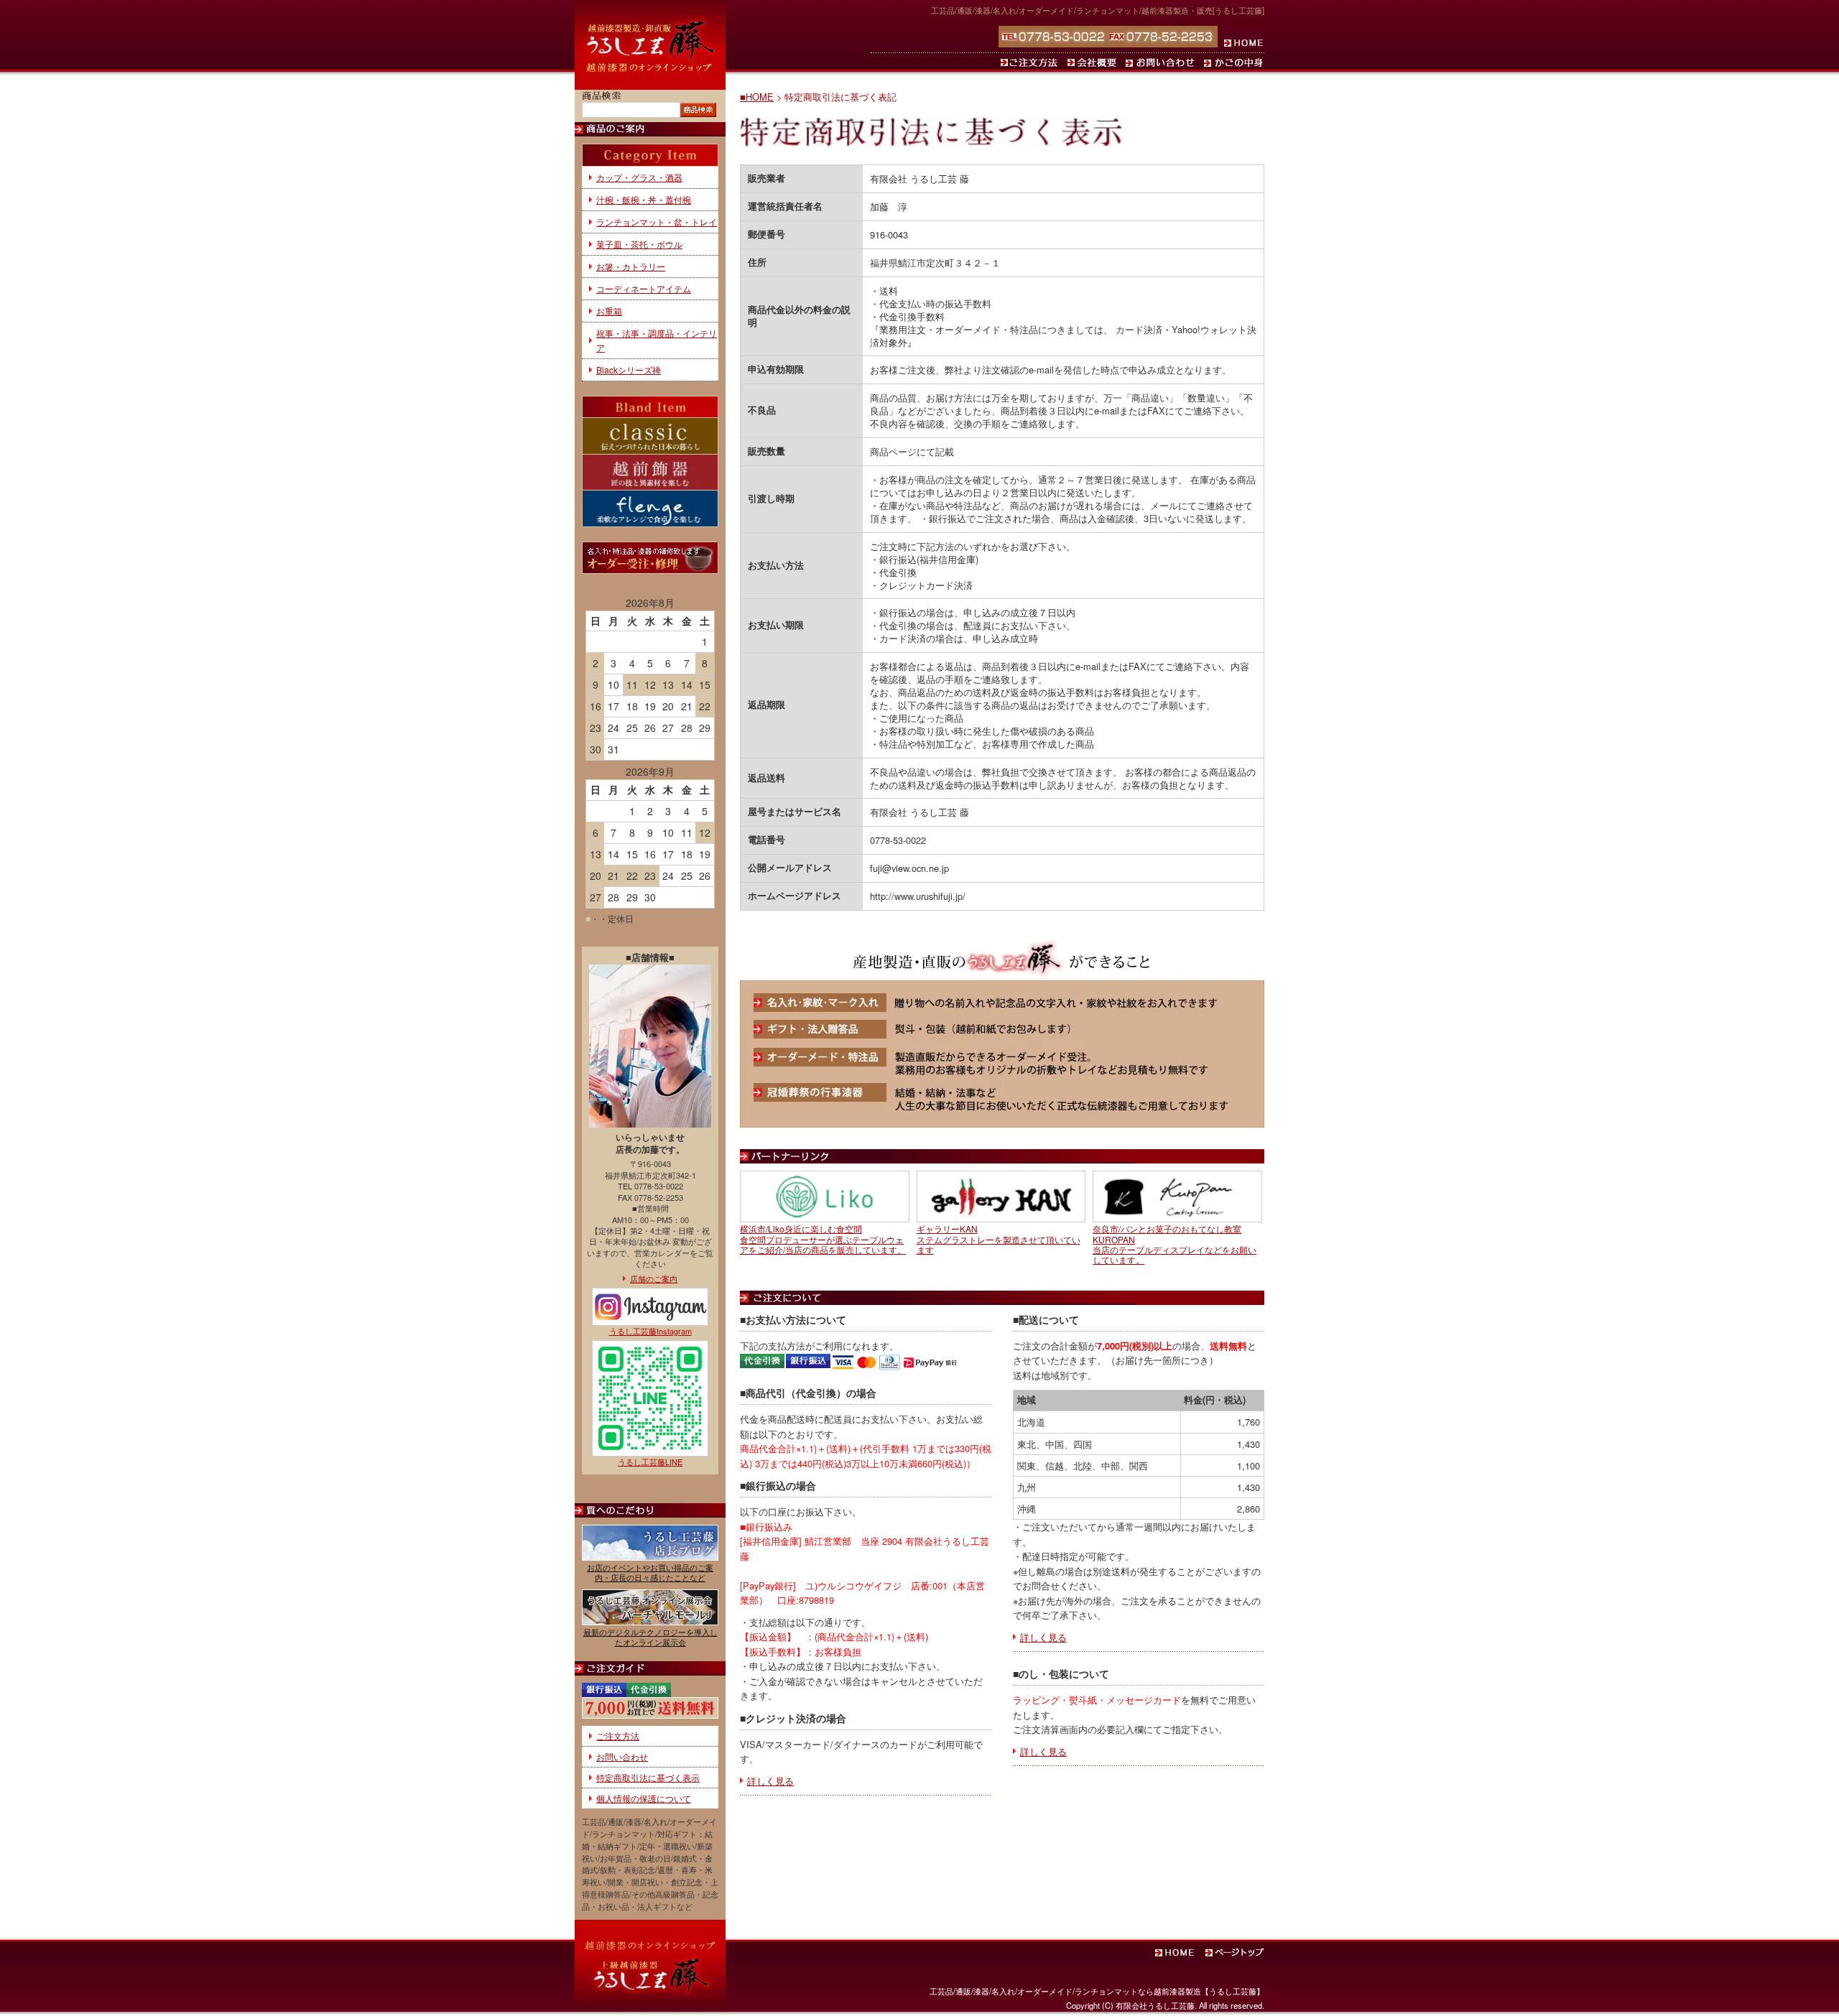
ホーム (1241, 37)
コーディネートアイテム (644, 288)
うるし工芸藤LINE (650, 1462)
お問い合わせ (1162, 62)
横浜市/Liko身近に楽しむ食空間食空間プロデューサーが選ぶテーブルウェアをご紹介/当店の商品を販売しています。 (823, 1239)
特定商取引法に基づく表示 (648, 1777)
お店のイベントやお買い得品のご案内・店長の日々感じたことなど (650, 1572)
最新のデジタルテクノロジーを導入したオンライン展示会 (650, 1636)
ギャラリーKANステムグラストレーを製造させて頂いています (999, 1239)
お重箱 (609, 311)
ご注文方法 (1031, 62)
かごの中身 (1233, 62)
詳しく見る (770, 1781)
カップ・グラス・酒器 (639, 177)
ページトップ (1236, 1953)
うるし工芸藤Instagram (650, 1330)
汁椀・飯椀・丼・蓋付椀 (644, 199)
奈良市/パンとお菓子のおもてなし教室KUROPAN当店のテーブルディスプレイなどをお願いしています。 (1175, 1244)
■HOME (757, 97)
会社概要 (1094, 62)
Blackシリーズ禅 (629, 370)
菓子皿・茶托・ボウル (639, 244)
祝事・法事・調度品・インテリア (657, 340)
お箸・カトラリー (631, 266)
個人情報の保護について (644, 1798)
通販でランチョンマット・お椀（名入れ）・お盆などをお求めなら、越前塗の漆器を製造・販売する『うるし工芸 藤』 (650, 45)
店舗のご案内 (654, 1278)
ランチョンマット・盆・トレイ (657, 222)
